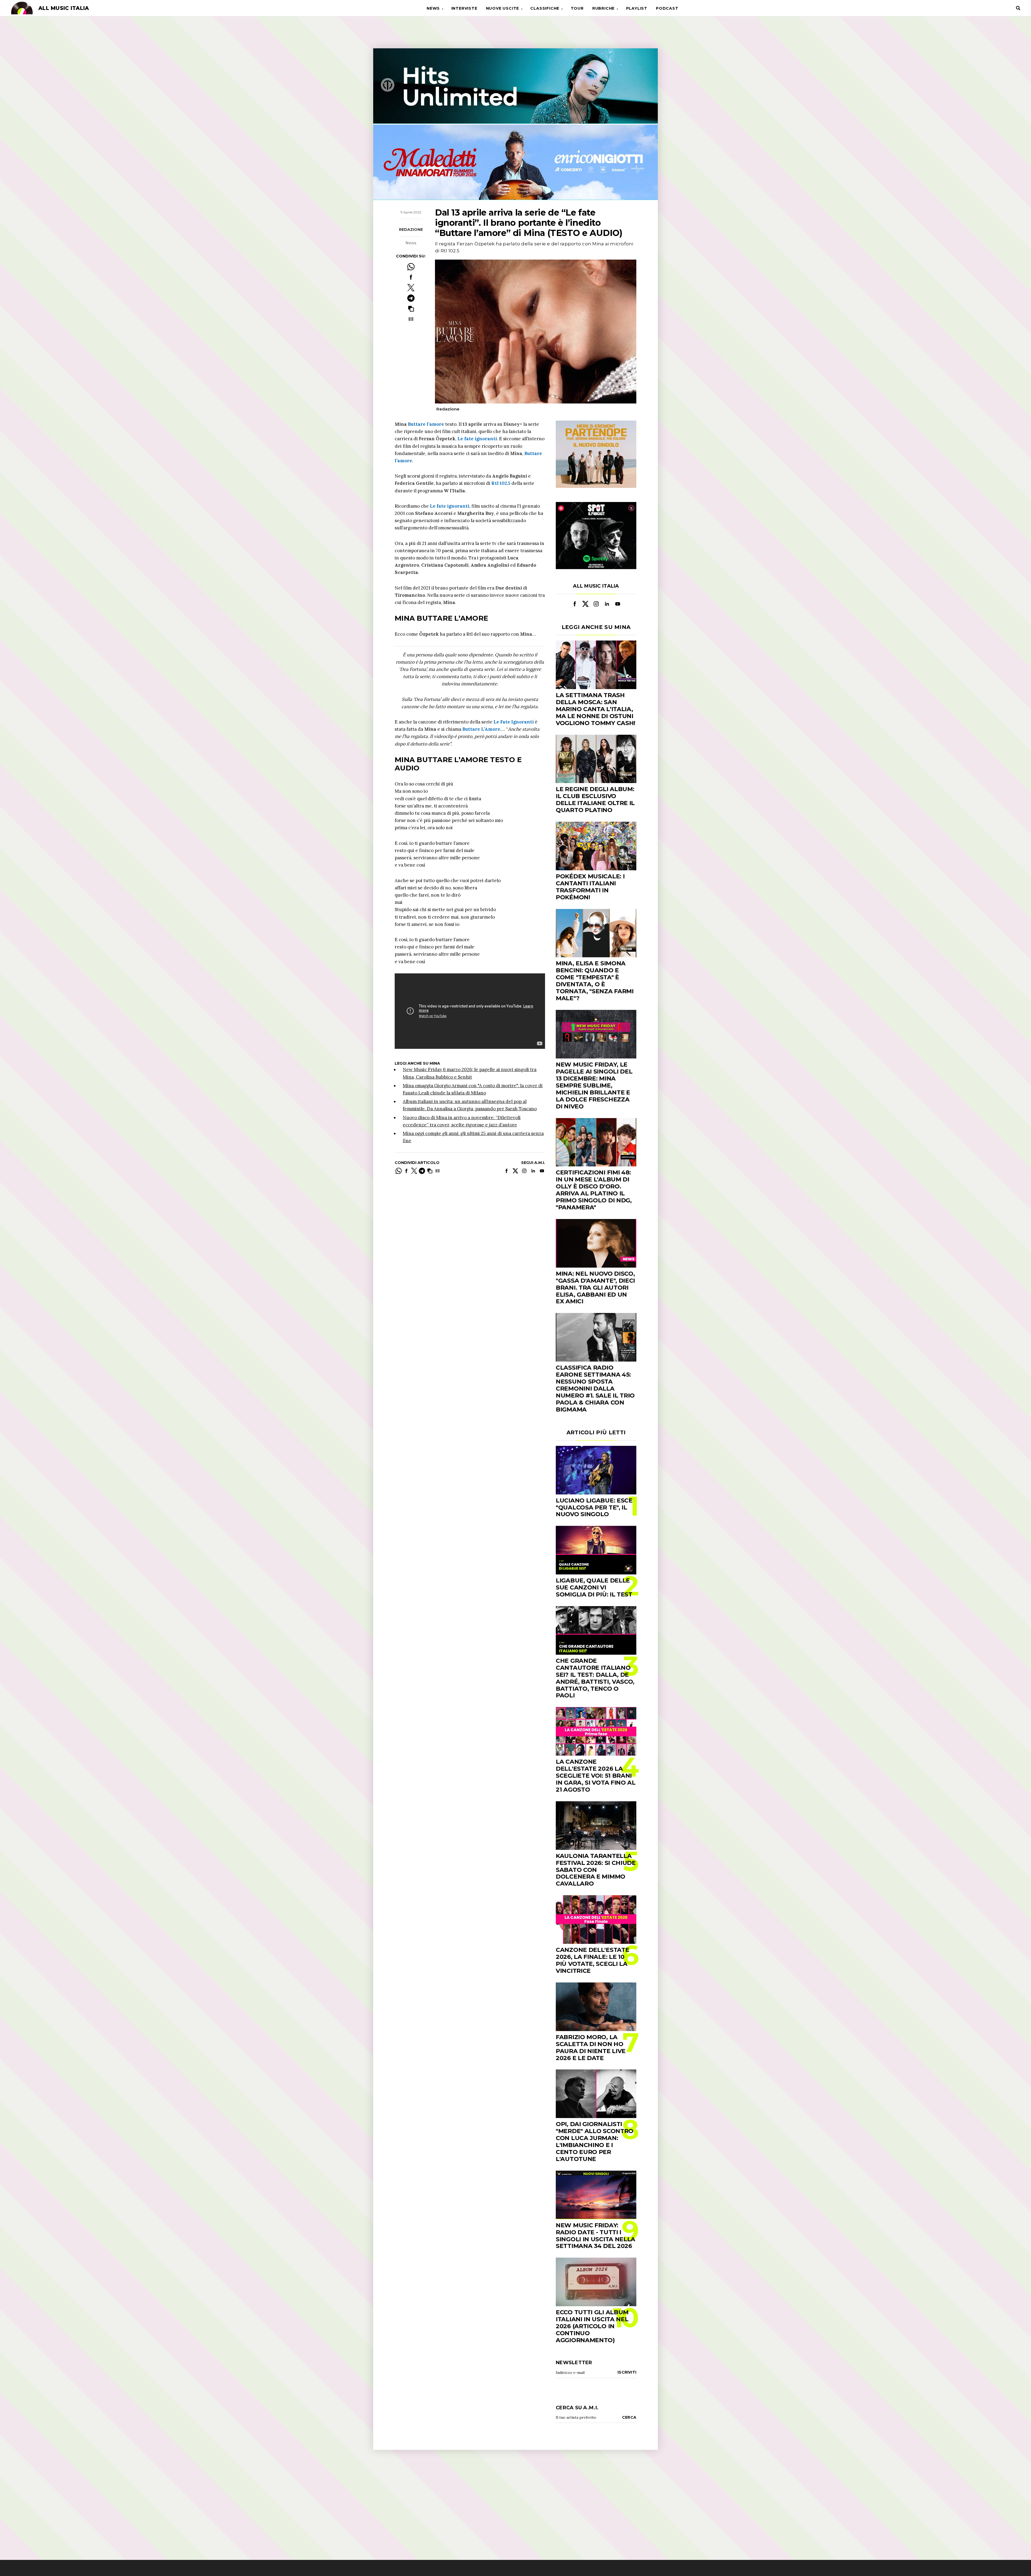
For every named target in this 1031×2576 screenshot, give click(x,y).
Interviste (464, 8)
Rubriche (603, 8)
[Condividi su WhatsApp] (411, 267)
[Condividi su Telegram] (411, 298)
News (433, 8)
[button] (411, 309)
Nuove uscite (503, 8)
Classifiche (545, 8)
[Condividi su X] (411, 288)
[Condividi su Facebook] (411, 277)
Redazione (411, 230)
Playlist (637, 8)
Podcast (667, 8)
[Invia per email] (411, 319)
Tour (577, 8)
